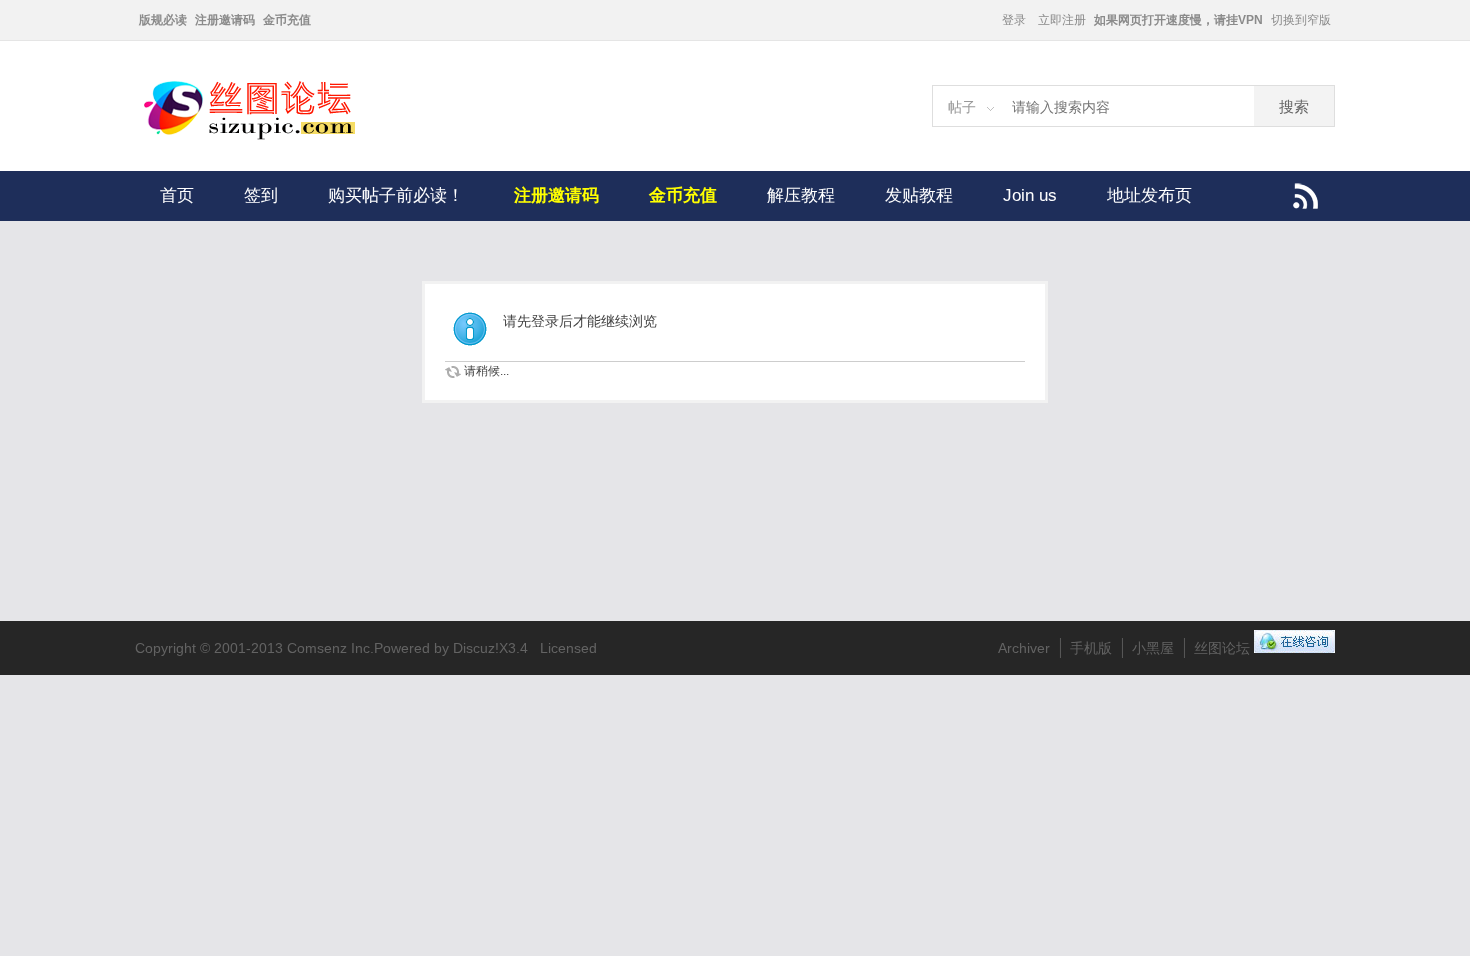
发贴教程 (919, 195)
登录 (1014, 20)
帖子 (962, 107)
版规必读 (163, 20)
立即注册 (1062, 20)
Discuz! (476, 648)
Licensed (568, 648)
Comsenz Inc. (330, 648)
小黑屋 (1153, 648)
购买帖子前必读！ (396, 195)
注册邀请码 (225, 20)
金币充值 (287, 20)
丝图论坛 (1222, 648)
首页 (177, 195)
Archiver (1024, 648)
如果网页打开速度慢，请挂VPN (1178, 20)
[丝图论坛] (270, 137)
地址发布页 (1149, 195)
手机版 (1091, 648)
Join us (1030, 195)
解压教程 (801, 195)
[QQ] (1294, 648)
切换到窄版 (1301, 20)
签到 (261, 195)
